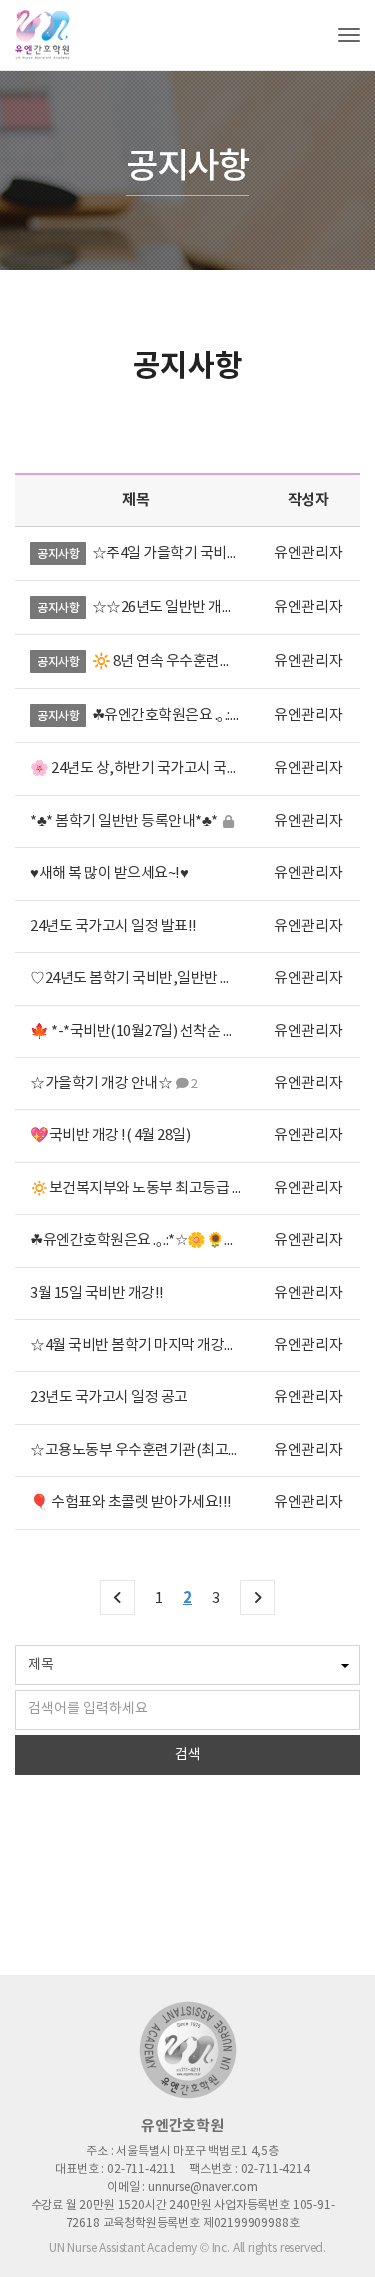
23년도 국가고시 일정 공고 (109, 1397)
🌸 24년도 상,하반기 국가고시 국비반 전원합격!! (175, 768)
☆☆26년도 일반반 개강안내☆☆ (192, 607)
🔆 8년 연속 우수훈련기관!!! (176, 661)
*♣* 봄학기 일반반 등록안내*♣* (125, 821)
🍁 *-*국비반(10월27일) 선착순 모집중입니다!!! (174, 1031)
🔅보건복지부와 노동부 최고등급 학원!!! (151, 1188)
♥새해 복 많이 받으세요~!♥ (109, 873)
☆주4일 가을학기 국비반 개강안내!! (199, 553)
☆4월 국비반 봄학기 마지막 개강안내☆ (148, 1345)
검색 (188, 1755)
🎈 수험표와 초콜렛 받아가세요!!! (131, 1502)
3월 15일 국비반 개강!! (97, 1293)
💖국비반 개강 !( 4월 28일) (110, 1135)
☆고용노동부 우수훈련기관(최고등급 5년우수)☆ (177, 1450)
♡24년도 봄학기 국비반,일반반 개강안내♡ (159, 978)
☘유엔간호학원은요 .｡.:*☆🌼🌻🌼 (198, 715)
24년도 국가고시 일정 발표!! (113, 926)
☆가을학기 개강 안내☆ (101, 1083)
